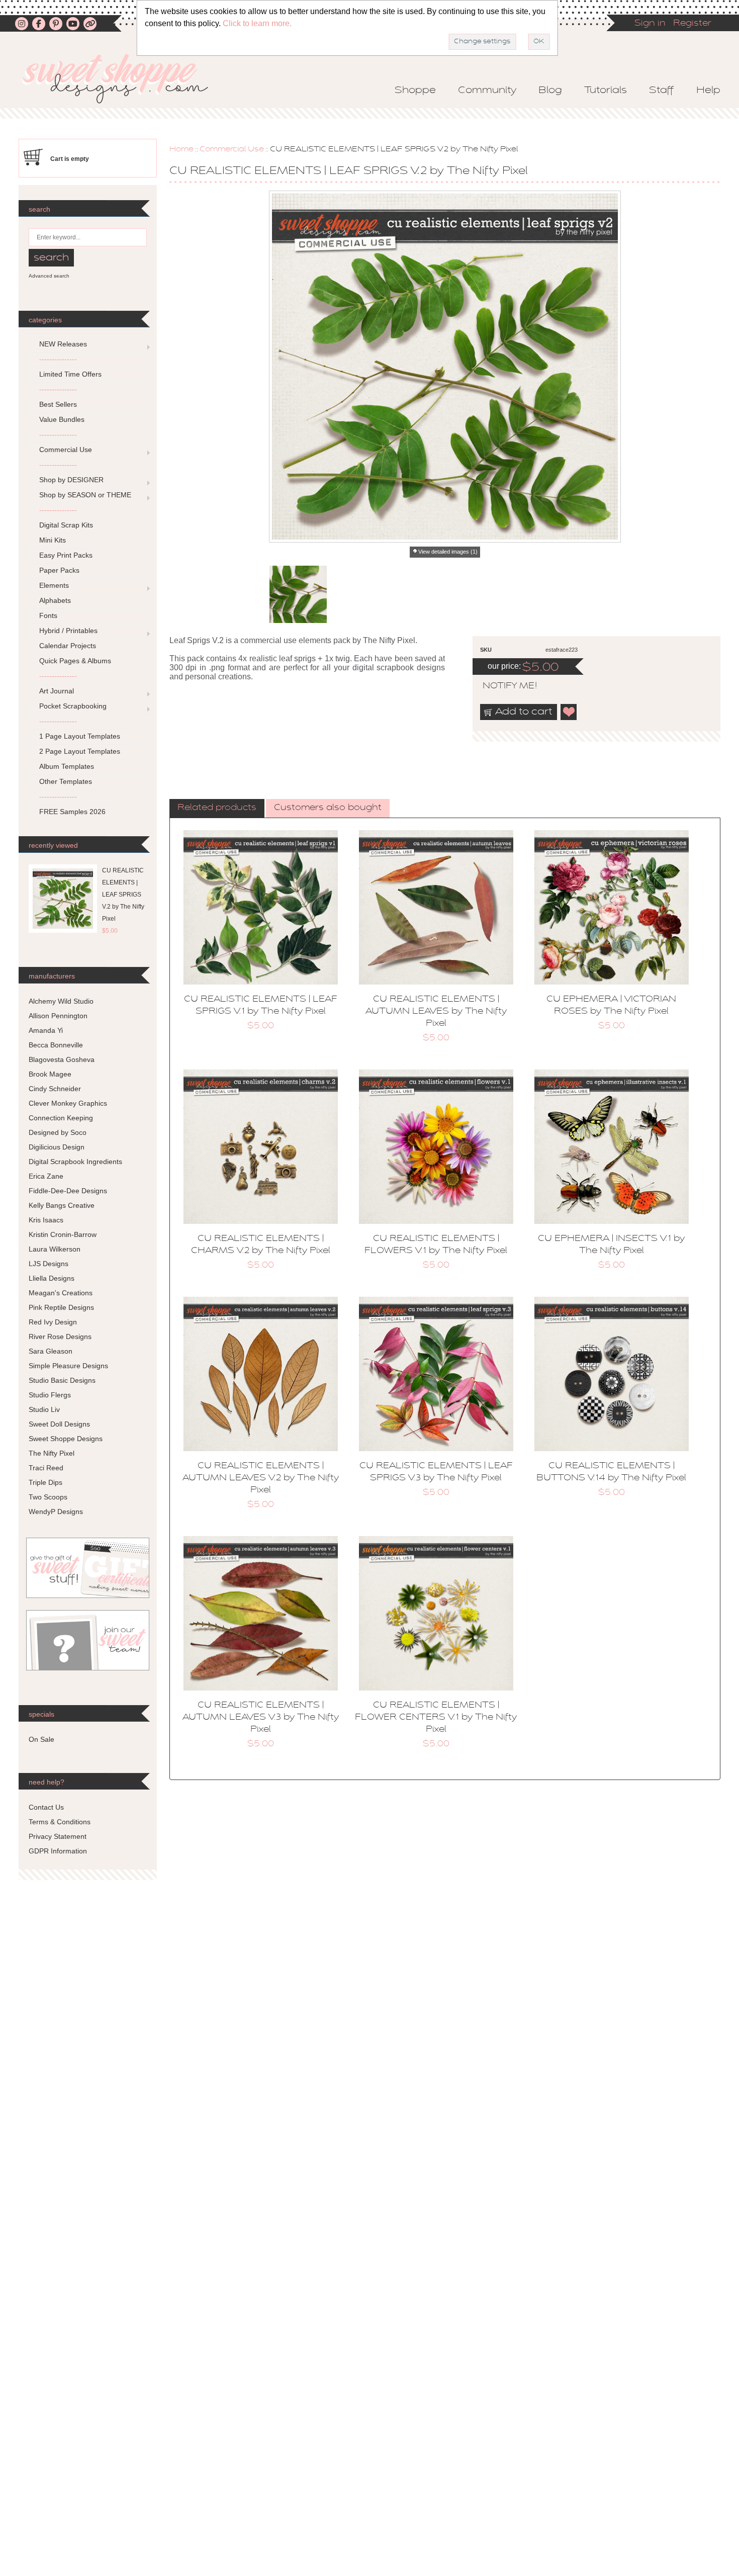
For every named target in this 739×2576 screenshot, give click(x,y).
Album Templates (67, 766)
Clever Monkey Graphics (68, 1103)
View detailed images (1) (448, 552)
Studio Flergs (50, 1395)
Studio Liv (44, 1409)
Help (708, 91)
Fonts (48, 615)
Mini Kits (53, 540)
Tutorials (606, 91)
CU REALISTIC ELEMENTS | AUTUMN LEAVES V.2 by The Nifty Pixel (261, 1478)
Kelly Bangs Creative (62, 1205)
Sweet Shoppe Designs (66, 1439)
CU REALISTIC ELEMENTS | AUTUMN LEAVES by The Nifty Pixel (436, 1012)
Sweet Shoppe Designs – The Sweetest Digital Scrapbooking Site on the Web (124, 79)
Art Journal (57, 691)
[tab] (217, 809)
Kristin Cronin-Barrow (63, 1234)
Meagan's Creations (61, 1293)
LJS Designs (49, 1264)
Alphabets (55, 600)
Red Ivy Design (53, 1322)
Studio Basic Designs (62, 1380)
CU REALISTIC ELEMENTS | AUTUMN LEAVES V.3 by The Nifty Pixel (261, 1718)
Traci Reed (46, 1468)
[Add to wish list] (569, 712)
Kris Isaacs (46, 1220)
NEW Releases (63, 344)
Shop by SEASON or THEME (85, 495)
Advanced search (49, 276)
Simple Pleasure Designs (68, 1366)
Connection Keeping (61, 1118)
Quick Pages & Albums (75, 661)
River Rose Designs (60, 1337)
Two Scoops (48, 1497)
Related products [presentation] (217, 808)
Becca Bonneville (56, 1045)
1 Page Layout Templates (80, 736)
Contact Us (46, 1807)
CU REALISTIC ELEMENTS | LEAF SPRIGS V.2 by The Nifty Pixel (123, 895)
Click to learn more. (257, 23)
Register (692, 24)
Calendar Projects (68, 646)
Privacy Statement (58, 1836)
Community (487, 91)
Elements (54, 585)
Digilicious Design (57, 1147)
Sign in (650, 24)
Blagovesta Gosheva (62, 1059)
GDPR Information (58, 1851)
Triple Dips (45, 1482)
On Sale (41, 1739)
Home (181, 149)
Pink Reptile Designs (61, 1307)
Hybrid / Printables (68, 631)
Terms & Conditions (60, 1822)
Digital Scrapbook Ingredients (75, 1162)
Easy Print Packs (66, 555)
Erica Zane (46, 1176)
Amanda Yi (46, 1030)
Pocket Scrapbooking (73, 706)
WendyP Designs (56, 1512)
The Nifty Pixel (52, 1453)
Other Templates (66, 781)
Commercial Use (232, 149)
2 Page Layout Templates (80, 751)
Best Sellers (58, 404)
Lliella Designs (52, 1278)
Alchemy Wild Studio (61, 1001)
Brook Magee (50, 1074)
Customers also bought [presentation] (328, 808)
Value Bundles (62, 419)
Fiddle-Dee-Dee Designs (68, 1191)
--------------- (58, 359)
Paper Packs (59, 570)
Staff (662, 91)
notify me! (501, 686)
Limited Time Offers (70, 374)
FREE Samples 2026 (72, 812)
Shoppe (415, 91)
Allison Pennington (58, 1016)
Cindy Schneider (55, 1089)
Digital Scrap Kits (66, 525)
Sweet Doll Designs (59, 1424)
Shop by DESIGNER (71, 480)
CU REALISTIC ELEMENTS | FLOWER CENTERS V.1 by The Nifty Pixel (436, 1718)
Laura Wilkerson (55, 1249)
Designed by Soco (58, 1132)
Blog (550, 91)
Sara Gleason (51, 1351)
